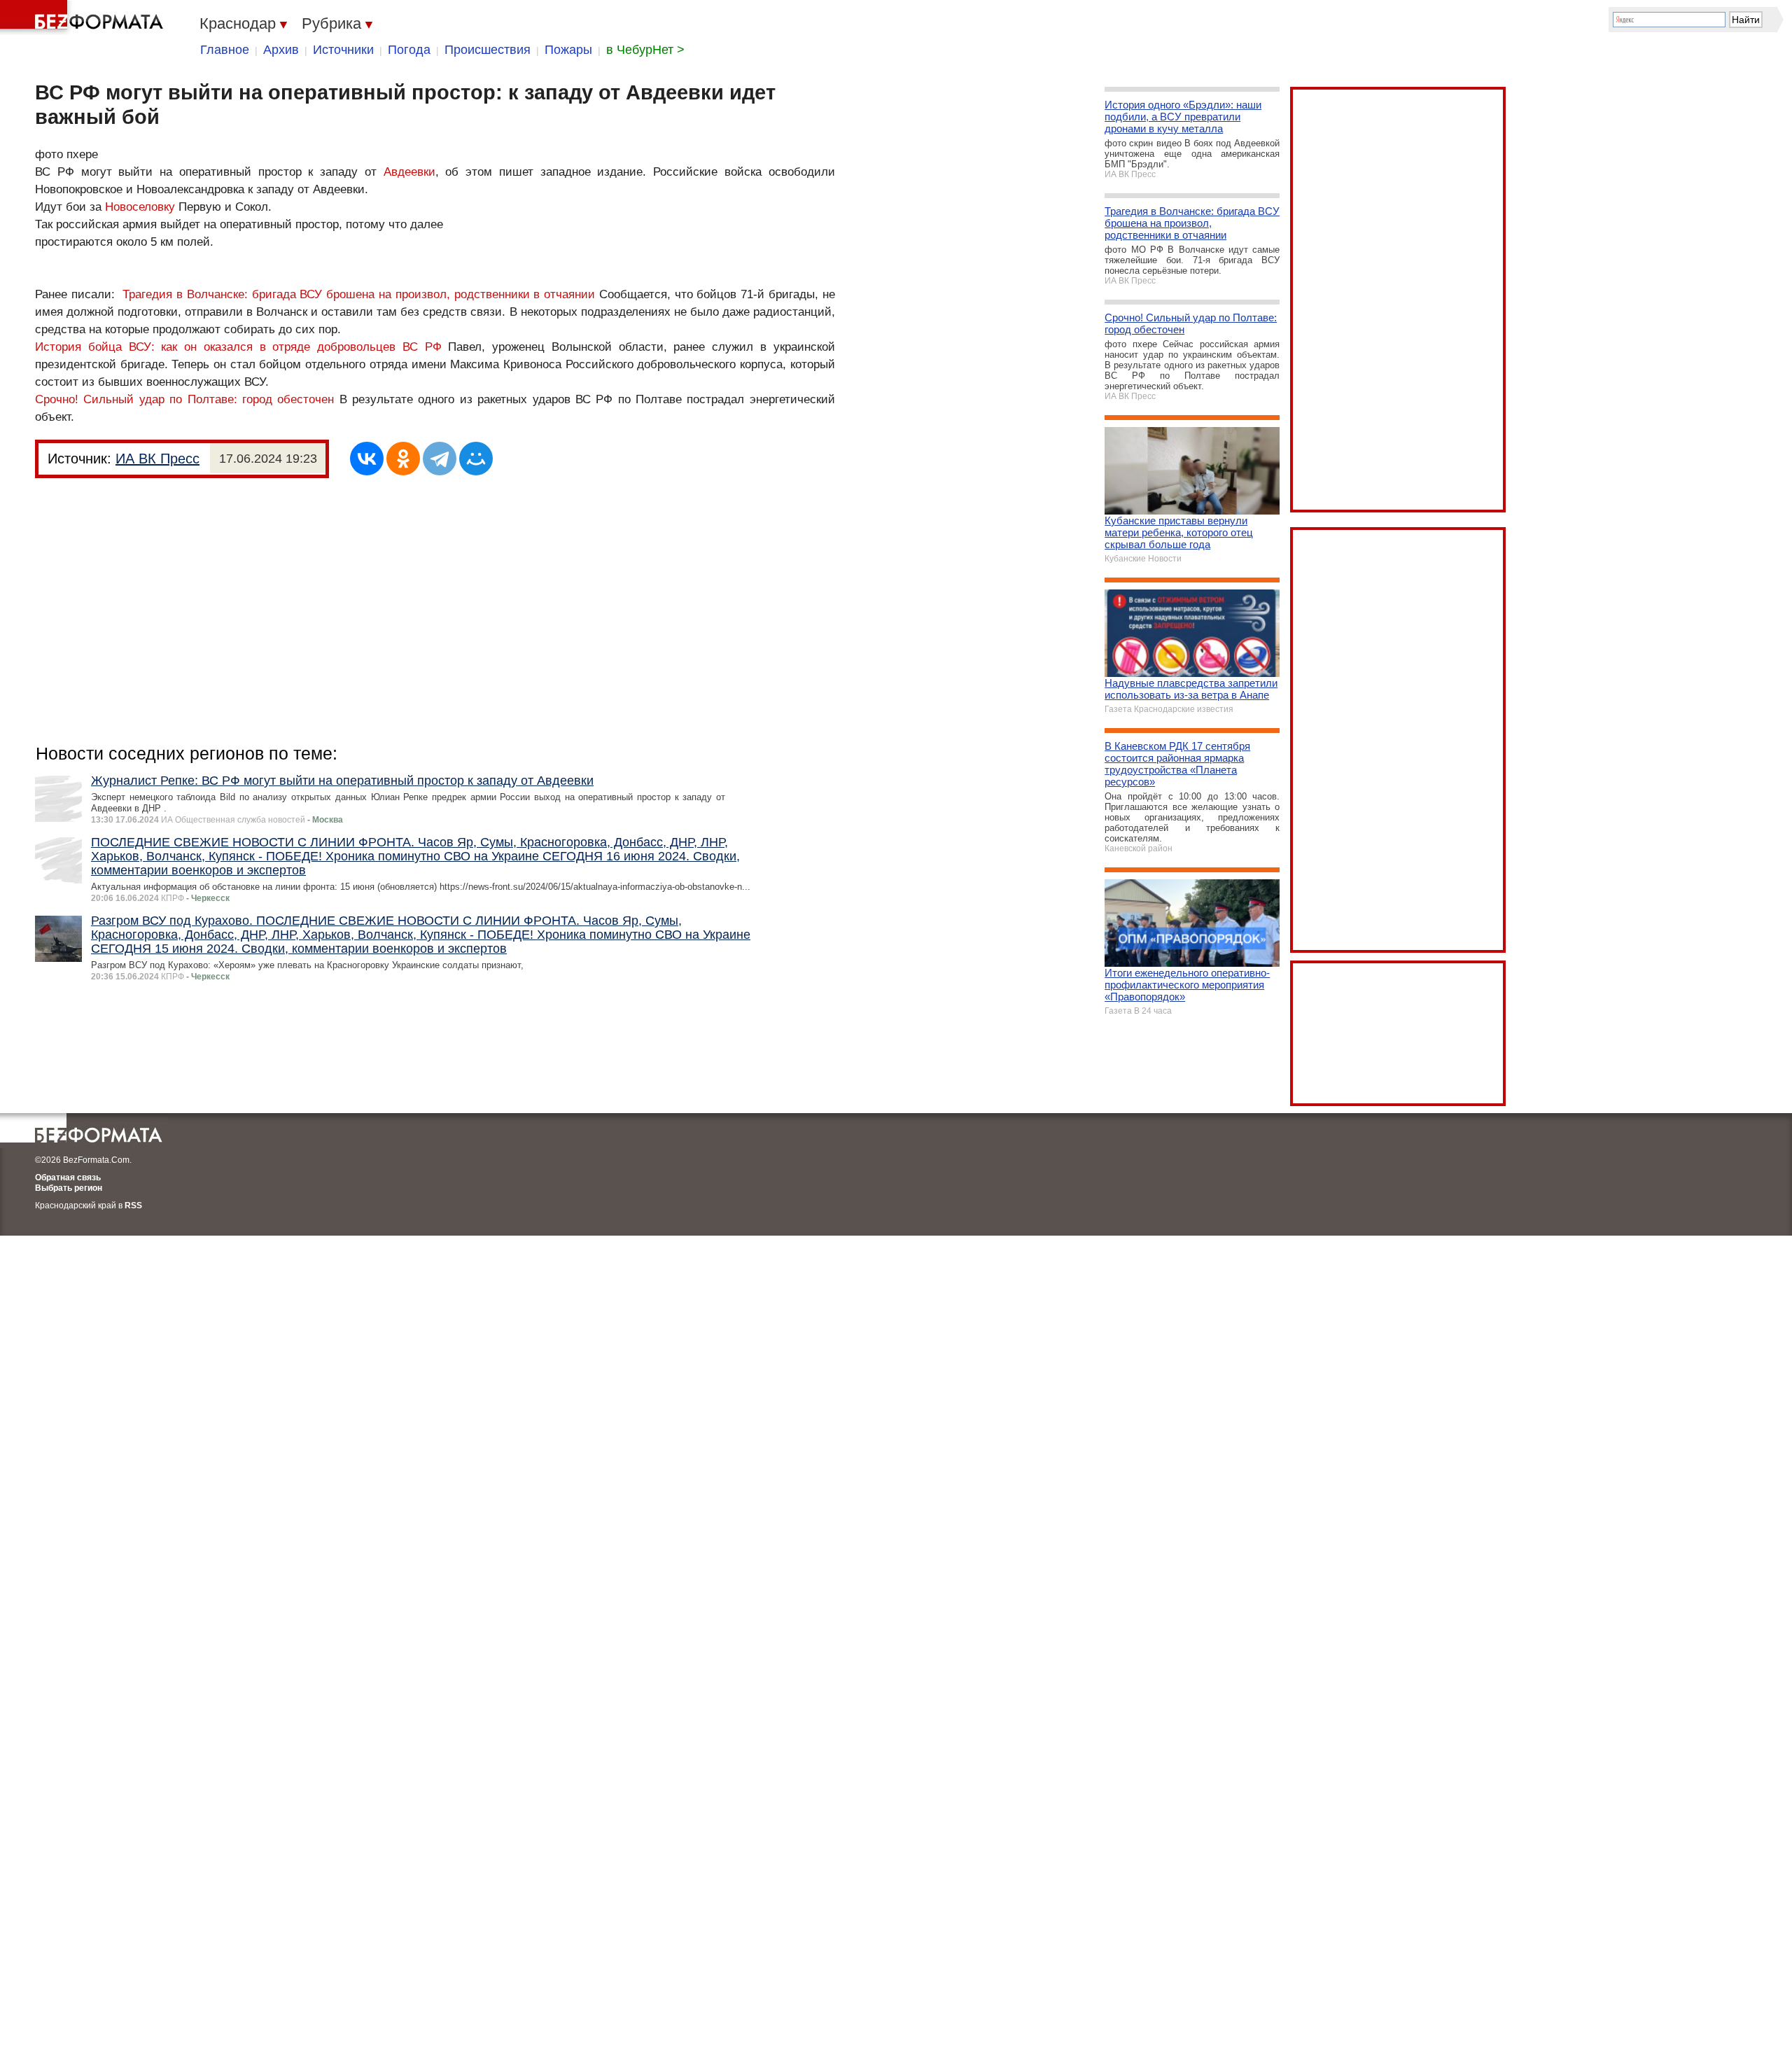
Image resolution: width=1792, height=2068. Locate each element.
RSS (133, 1206)
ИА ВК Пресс (157, 459)
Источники (343, 50)
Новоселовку (140, 207)
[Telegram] (440, 459)
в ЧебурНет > (645, 50)
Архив (281, 50)
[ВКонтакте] (367, 459)
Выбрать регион (69, 1188)
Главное (225, 50)
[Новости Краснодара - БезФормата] (84, 18)
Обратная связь (68, 1178)
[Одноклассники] (403, 459)
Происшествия (488, 50)
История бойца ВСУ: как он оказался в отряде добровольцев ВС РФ (238, 347)
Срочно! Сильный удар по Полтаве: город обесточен (184, 399)
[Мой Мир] (476, 459)
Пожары (568, 50)
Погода (409, 50)
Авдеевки (409, 172)
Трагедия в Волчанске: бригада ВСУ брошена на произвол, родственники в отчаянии (359, 294)
